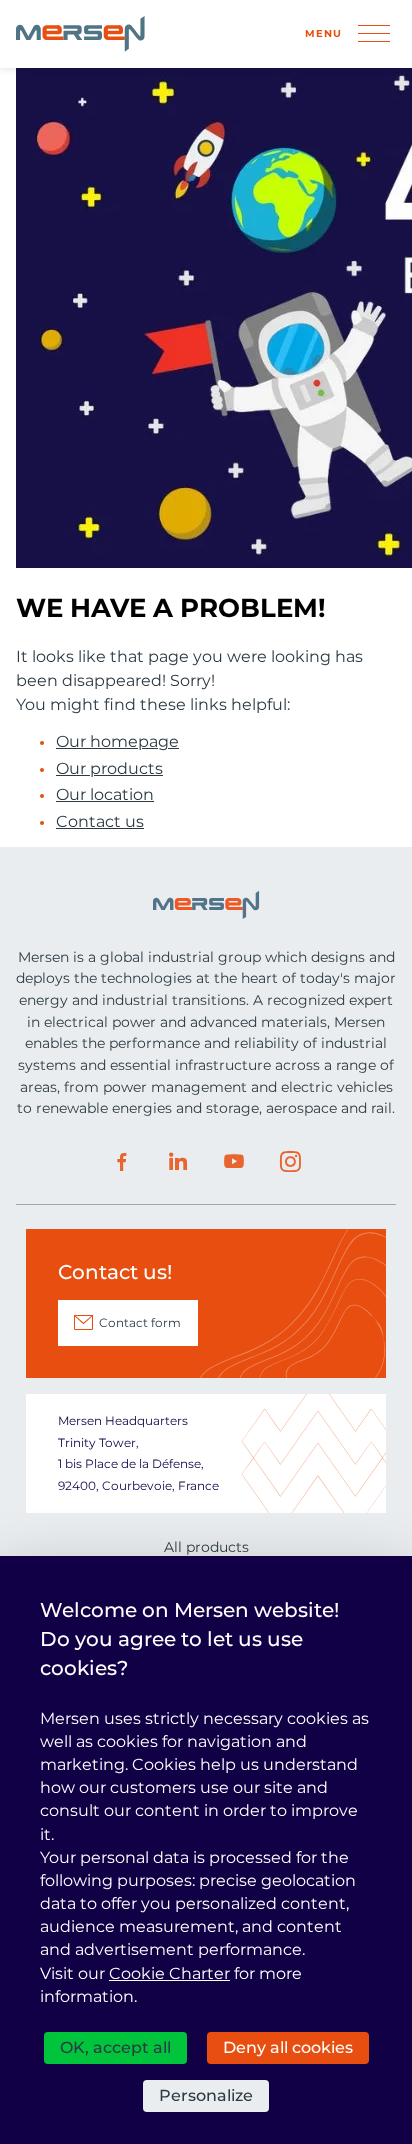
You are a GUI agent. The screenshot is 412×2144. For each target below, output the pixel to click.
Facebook (122, 1162)
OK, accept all (115, 2047)
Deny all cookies (288, 2047)
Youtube (234, 1162)
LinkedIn (178, 1162)
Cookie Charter (169, 1973)
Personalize (206, 2095)
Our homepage (117, 742)
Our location (105, 795)
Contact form (140, 1322)
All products (206, 1547)
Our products (109, 769)
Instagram (290, 1162)
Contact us (100, 822)
